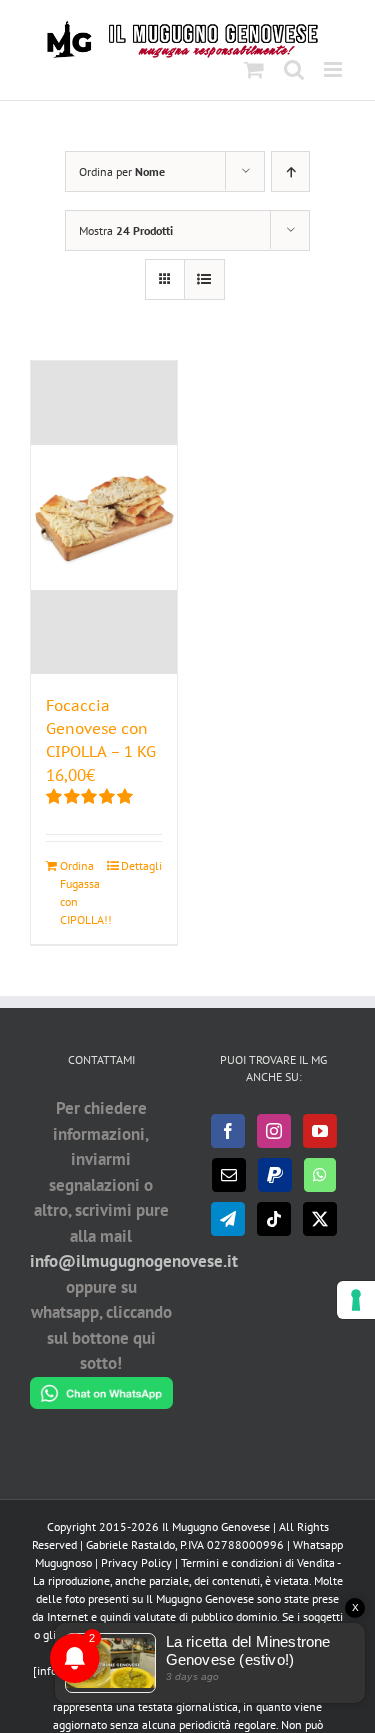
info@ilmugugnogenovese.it (134, 1261)
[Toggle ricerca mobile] (294, 69)
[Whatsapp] (320, 1175)
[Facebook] (228, 1131)
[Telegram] (228, 1219)
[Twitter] (320, 1219)
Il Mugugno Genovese (216, 1526)
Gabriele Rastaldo (130, 1544)
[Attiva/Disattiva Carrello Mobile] (254, 69)
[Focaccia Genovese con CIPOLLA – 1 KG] (104, 517)
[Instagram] (274, 1131)
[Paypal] (275, 1175)
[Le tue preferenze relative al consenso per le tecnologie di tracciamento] (356, 1300)
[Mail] (229, 1175)
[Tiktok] (274, 1219)
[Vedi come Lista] (204, 279)
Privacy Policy (136, 1562)
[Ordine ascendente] (290, 171)
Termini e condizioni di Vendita (258, 1562)
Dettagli (141, 865)
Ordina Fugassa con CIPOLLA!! (81, 892)
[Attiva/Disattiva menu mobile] (334, 69)
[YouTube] (320, 1131)
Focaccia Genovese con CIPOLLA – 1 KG (101, 728)
